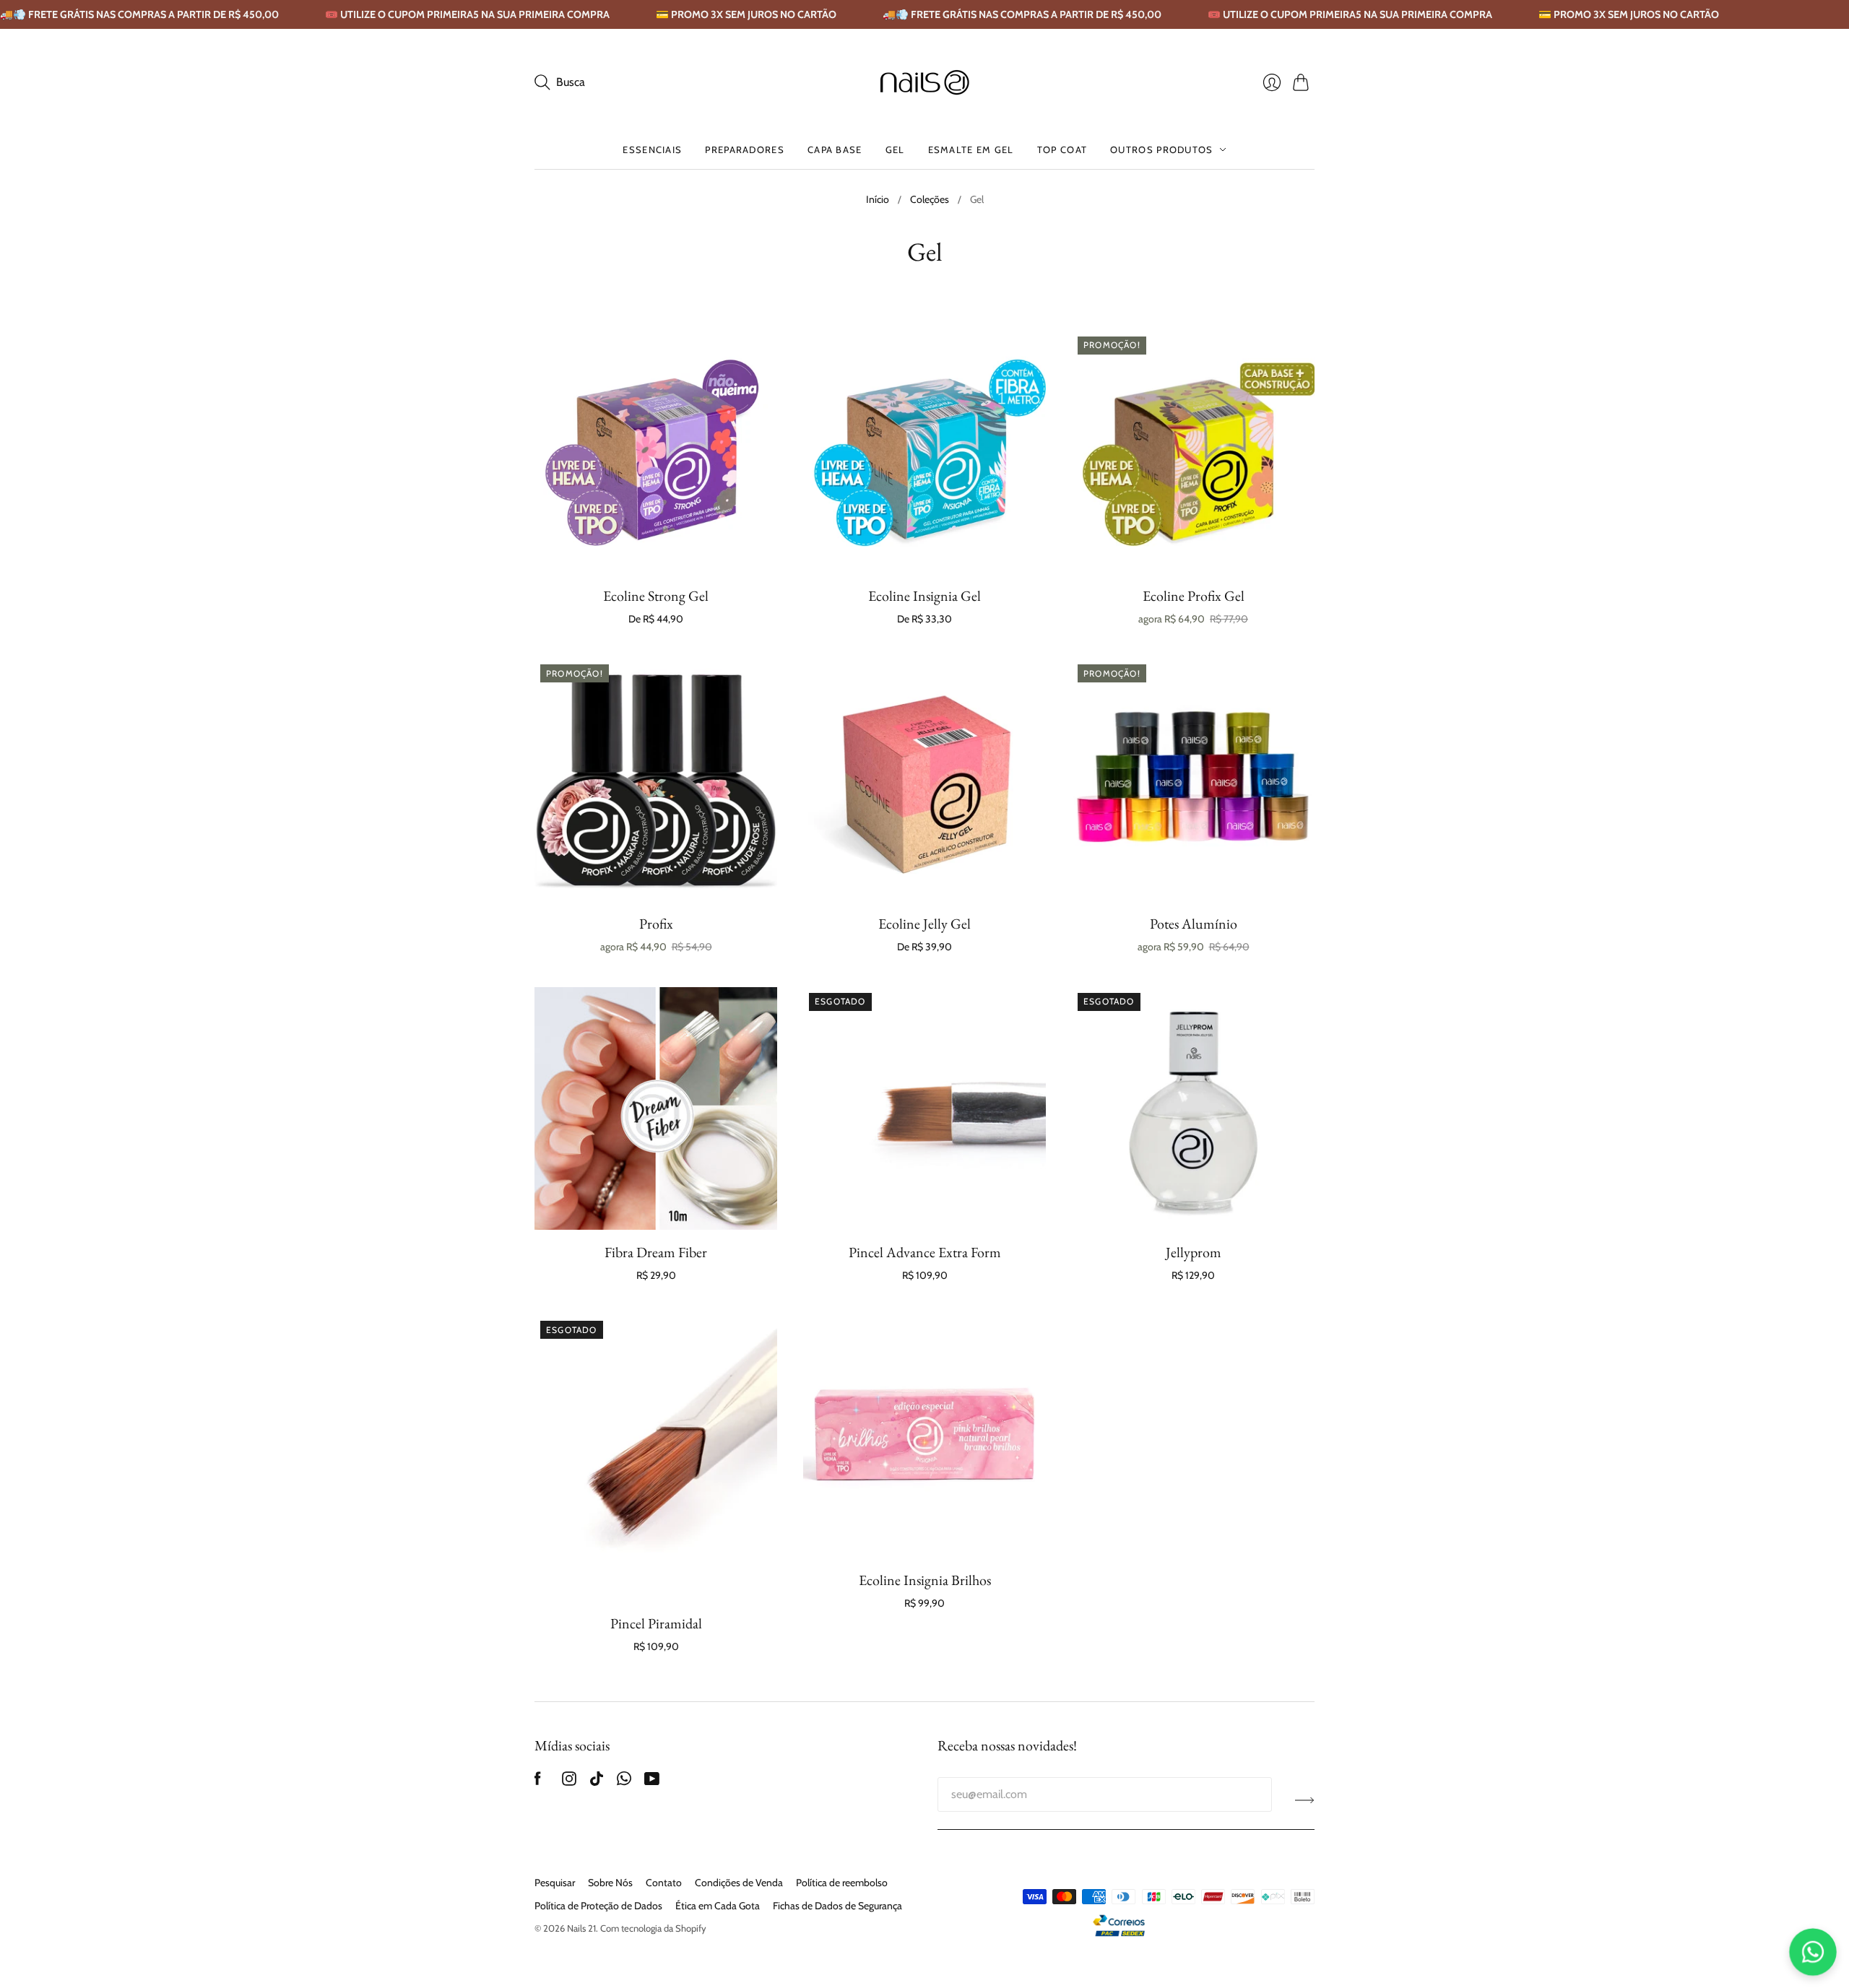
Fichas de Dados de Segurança (837, 1906)
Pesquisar (555, 1883)
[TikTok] (597, 1782)
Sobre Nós (610, 1883)
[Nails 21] (925, 82)
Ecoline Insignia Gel (924, 596)
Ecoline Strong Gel (656, 596)
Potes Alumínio (1194, 924)
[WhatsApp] (624, 1782)
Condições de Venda (739, 1883)
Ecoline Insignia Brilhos (925, 1580)
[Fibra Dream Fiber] (656, 1108)
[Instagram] (569, 1782)
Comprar (656, 552)
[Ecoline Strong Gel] (656, 452)
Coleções (930, 199)
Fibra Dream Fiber (656, 1252)
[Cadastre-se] (1305, 1800)
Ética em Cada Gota (718, 1906)
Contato (664, 1883)
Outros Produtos (1162, 149)
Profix (656, 924)
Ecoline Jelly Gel (924, 924)
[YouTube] (652, 1782)
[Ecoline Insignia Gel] (924, 452)
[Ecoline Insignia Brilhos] (924, 1436)
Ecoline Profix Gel (1194, 596)
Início (878, 199)
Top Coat (1062, 149)
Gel (895, 149)
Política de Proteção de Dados (598, 1906)
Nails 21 (581, 1928)
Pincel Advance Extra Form (925, 1252)
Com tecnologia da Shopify (653, 1928)
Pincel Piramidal (656, 1623)
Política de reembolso (842, 1883)
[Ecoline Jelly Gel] (924, 780)
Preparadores (745, 149)
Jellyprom (1194, 1252)
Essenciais (652, 149)
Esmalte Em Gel (971, 149)
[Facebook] (538, 1782)
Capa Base (835, 149)
